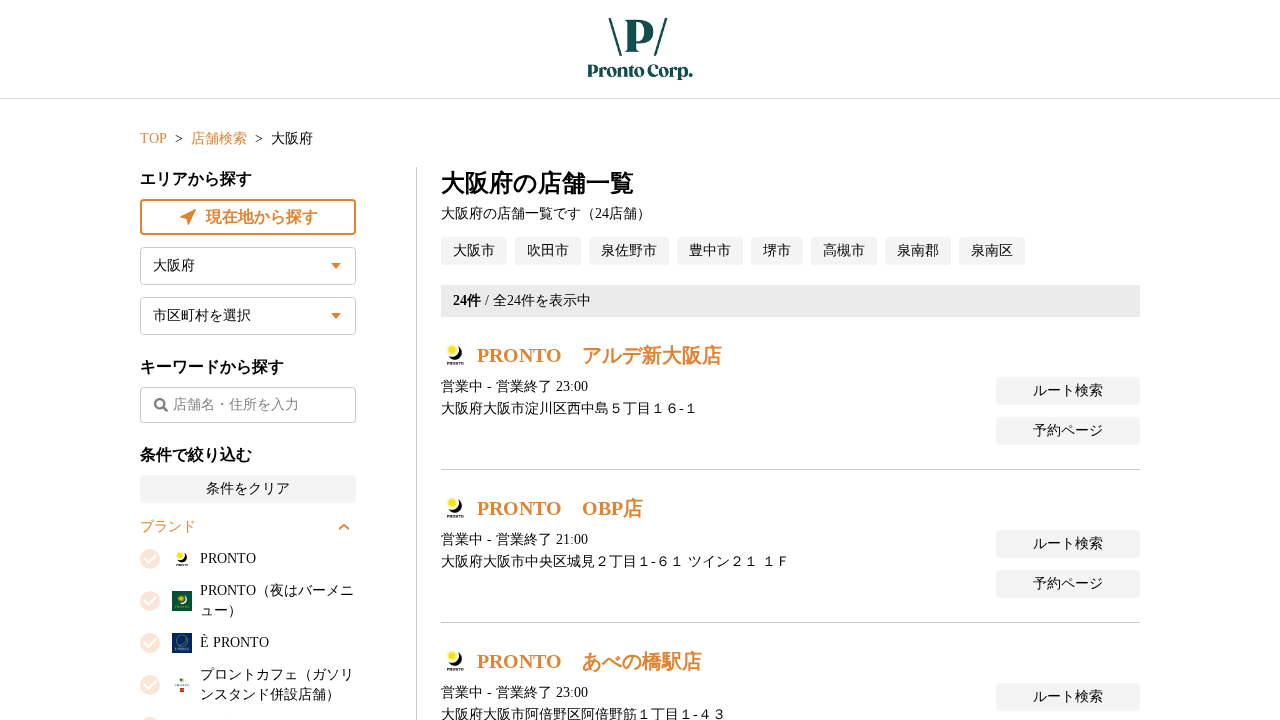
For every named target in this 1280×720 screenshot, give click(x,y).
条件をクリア (248, 488)
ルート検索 (1068, 390)
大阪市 (474, 250)
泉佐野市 (629, 250)
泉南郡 (918, 250)
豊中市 (710, 250)
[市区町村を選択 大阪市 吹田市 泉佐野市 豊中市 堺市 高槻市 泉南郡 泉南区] (248, 316)
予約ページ (1068, 430)
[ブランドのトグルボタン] (344, 527)
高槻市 (844, 250)
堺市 (777, 250)
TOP (153, 138)
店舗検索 (219, 138)
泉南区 (992, 250)
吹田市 (548, 250)
